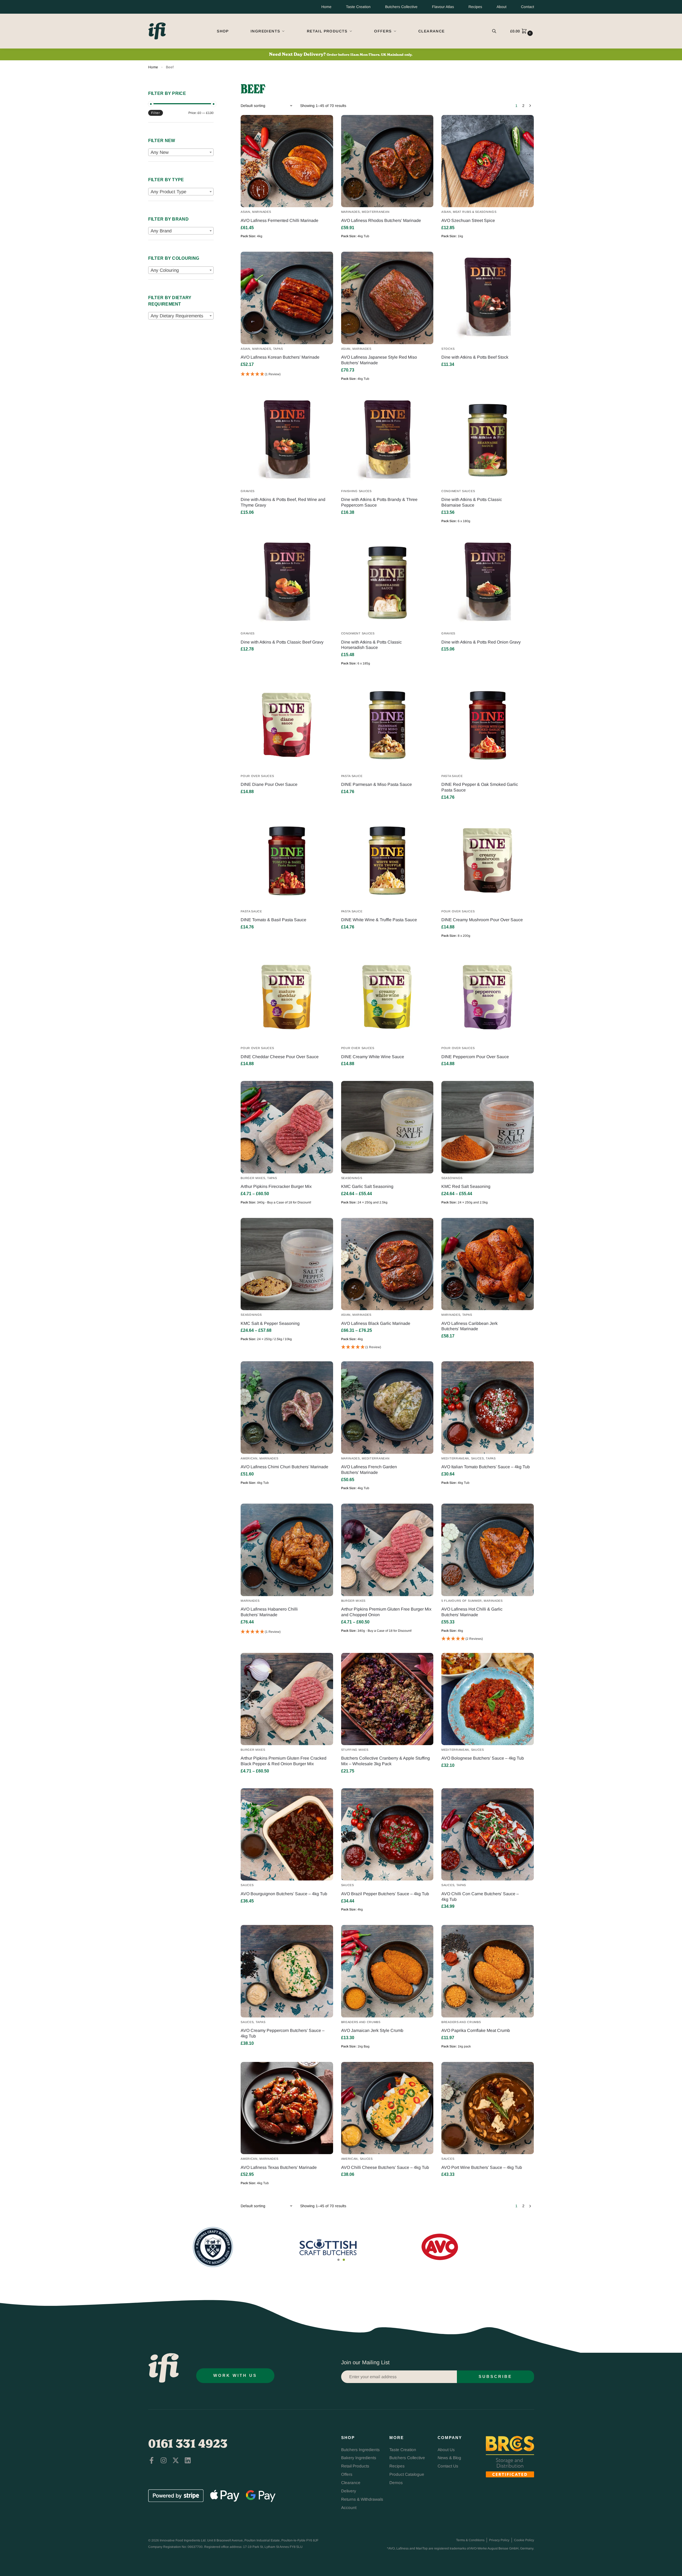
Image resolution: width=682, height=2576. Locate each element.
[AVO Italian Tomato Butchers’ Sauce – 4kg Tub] (487, 1407)
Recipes (475, 7)
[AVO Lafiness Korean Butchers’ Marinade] (287, 298)
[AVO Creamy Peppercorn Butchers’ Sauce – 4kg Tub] (287, 1971)
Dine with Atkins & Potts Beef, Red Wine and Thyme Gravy (283, 502)
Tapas (278, 349)
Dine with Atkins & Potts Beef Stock (475, 357)
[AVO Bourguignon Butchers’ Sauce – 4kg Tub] (287, 1834)
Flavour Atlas (443, 7)
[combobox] (181, 152)
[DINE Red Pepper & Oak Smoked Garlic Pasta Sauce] (487, 725)
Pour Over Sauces (257, 776)
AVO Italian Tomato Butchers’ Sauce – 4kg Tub (486, 1467)
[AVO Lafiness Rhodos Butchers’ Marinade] (387, 161)
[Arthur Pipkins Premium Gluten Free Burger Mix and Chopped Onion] (387, 1550)
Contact (528, 7)
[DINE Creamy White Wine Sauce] (387, 997)
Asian (245, 212)
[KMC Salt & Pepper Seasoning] (287, 1264)
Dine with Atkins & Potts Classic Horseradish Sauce (371, 645)
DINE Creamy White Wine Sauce (373, 1057)
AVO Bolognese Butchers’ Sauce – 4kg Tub (483, 1758)
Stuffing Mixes (355, 1750)
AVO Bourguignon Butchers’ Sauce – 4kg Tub (284, 1894)
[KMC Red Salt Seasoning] (487, 1127)
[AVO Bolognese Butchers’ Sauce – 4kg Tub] (487, 1699)
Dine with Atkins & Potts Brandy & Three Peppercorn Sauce (379, 502)
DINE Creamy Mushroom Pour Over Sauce (482, 920)
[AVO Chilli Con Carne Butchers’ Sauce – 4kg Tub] (487, 1834)
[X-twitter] (176, 2460)
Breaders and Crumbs (361, 2022)
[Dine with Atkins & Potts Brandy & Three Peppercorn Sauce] (387, 440)
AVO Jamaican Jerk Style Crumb (372, 2030)
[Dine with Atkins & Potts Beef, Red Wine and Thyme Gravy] (287, 440)
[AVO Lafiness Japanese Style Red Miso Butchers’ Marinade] (387, 298)
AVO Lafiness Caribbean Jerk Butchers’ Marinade (469, 1326)
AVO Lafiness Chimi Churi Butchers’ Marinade (284, 1467)
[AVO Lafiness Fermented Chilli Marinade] (287, 161)
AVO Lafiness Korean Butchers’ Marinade (280, 357)
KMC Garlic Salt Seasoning (367, 1186)
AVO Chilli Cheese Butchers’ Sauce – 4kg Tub (385, 2167)
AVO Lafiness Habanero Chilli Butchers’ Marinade (269, 1612)
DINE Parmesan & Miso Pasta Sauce (377, 784)
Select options (287, 1213)
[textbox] (181, 153)
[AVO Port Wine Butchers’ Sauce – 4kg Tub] (487, 2108)
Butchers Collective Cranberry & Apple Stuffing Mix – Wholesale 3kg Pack (385, 1761)
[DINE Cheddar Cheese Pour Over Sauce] (287, 997)
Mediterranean (376, 212)
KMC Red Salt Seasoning (466, 1186)
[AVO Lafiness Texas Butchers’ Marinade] (287, 2108)
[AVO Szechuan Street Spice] (487, 161)
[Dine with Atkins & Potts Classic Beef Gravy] (287, 583)
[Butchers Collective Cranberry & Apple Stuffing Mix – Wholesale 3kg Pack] (387, 1699)
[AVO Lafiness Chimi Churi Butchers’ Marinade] (287, 1407)
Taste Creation (358, 7)
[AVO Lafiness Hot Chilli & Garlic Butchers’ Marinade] (487, 1550)
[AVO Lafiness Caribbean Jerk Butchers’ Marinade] (487, 1264)
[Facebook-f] (152, 2460)
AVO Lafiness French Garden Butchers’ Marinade (369, 1470)
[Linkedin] (188, 2460)
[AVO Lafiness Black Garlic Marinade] (387, 1264)
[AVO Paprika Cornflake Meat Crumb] (487, 1971)
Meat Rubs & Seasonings (475, 212)
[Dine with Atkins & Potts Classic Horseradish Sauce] (387, 583)
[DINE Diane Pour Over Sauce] (287, 725)
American (249, 1458)
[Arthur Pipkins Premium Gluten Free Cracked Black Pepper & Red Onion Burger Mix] (287, 1699)
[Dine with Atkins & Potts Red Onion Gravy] (487, 583)
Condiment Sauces (458, 491)
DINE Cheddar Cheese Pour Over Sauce (280, 1057)
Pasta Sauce (352, 776)
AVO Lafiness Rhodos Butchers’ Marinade (381, 220)
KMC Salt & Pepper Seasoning (270, 1323)
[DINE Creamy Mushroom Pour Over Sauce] (487, 860)
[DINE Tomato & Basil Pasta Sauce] (287, 860)
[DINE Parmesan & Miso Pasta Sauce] (387, 725)
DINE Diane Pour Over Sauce (269, 784)
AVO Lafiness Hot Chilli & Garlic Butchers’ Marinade (472, 1612)
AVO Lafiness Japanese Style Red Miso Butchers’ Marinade (379, 360)
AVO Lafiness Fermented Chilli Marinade (279, 220)
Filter (156, 113)
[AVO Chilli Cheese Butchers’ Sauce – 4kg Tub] (387, 2108)
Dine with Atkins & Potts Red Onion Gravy (481, 642)
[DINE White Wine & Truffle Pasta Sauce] (387, 860)
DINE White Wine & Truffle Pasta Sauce (379, 920)
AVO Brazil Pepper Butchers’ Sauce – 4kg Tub (385, 1894)
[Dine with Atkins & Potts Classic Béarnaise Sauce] (487, 440)
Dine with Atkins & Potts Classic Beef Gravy (282, 642)
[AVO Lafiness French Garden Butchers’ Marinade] (387, 1407)
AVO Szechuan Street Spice (468, 220)
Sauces (478, 1458)
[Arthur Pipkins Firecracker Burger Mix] (287, 1127)
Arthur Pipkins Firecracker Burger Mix (276, 1186)
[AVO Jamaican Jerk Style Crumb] (387, 1971)
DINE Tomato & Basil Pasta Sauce (273, 920)
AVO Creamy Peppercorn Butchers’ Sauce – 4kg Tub (283, 2033)
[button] (522, 31)
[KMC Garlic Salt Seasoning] (387, 1127)
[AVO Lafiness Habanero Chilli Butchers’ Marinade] (287, 1550)
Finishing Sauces (356, 491)
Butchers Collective (401, 7)
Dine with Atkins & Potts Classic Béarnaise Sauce (472, 502)
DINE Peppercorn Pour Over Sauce (475, 1057)
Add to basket (287, 246)
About (502, 7)
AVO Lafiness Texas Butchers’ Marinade (279, 2167)
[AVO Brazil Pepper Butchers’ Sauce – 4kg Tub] (387, 1834)
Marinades (262, 212)
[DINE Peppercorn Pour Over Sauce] (487, 997)
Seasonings (352, 1178)
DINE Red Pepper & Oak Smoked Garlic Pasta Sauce (480, 787)
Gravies (248, 491)
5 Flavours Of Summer (462, 1601)
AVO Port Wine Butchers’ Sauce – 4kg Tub (482, 2167)
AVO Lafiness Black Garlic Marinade (376, 1323)
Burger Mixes (253, 1178)
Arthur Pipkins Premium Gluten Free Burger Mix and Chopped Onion (386, 1612)
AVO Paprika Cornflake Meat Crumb (476, 2030)
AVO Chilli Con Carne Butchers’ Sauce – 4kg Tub (480, 1897)
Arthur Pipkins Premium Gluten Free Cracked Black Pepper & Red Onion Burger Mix (284, 1761)
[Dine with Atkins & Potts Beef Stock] (487, 298)
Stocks (448, 349)
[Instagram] (164, 2460)
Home (326, 7)
